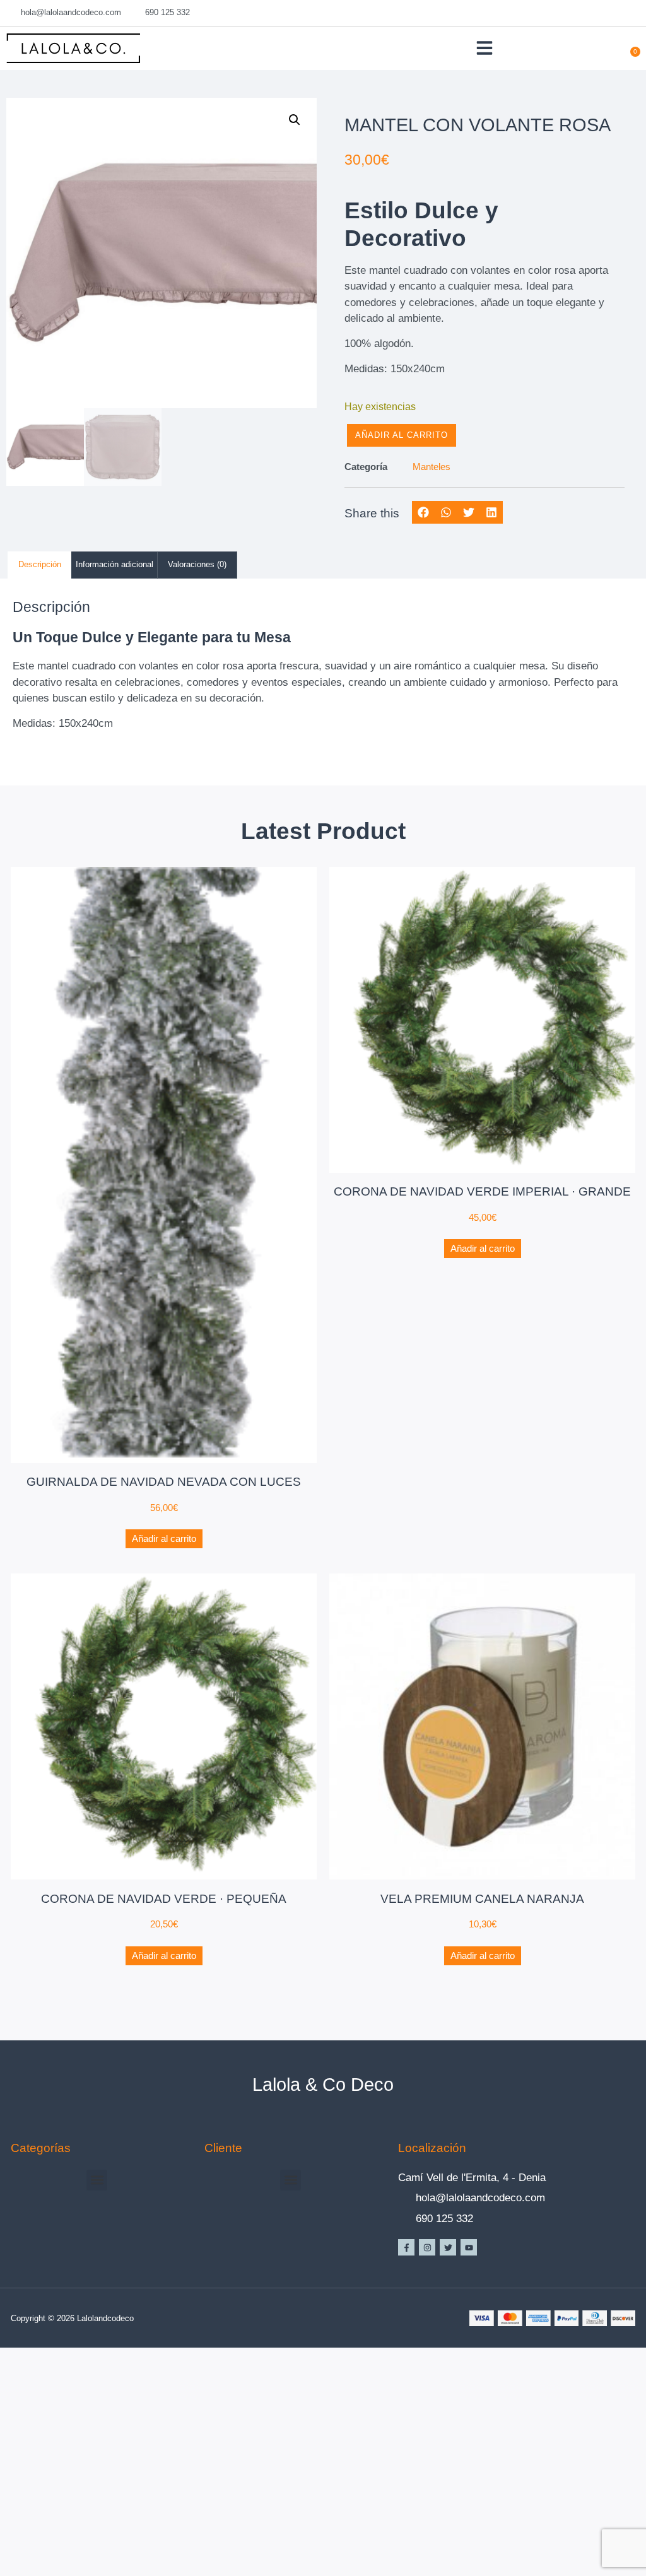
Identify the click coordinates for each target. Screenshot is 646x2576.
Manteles (432, 467)
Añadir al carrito (402, 435)
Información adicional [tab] (115, 564)
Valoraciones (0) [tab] (197, 564)
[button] (484, 48)
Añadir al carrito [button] (164, 1538)
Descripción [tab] (40, 564)
